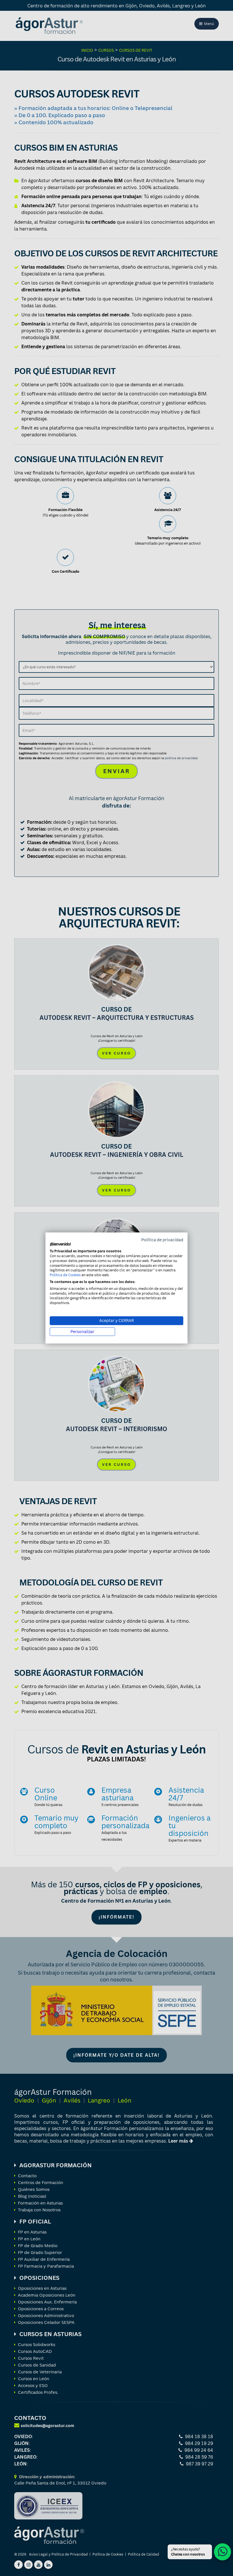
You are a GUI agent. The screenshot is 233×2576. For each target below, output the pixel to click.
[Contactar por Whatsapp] (222, 2552)
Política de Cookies (65, 1275)
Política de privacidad (162, 1240)
